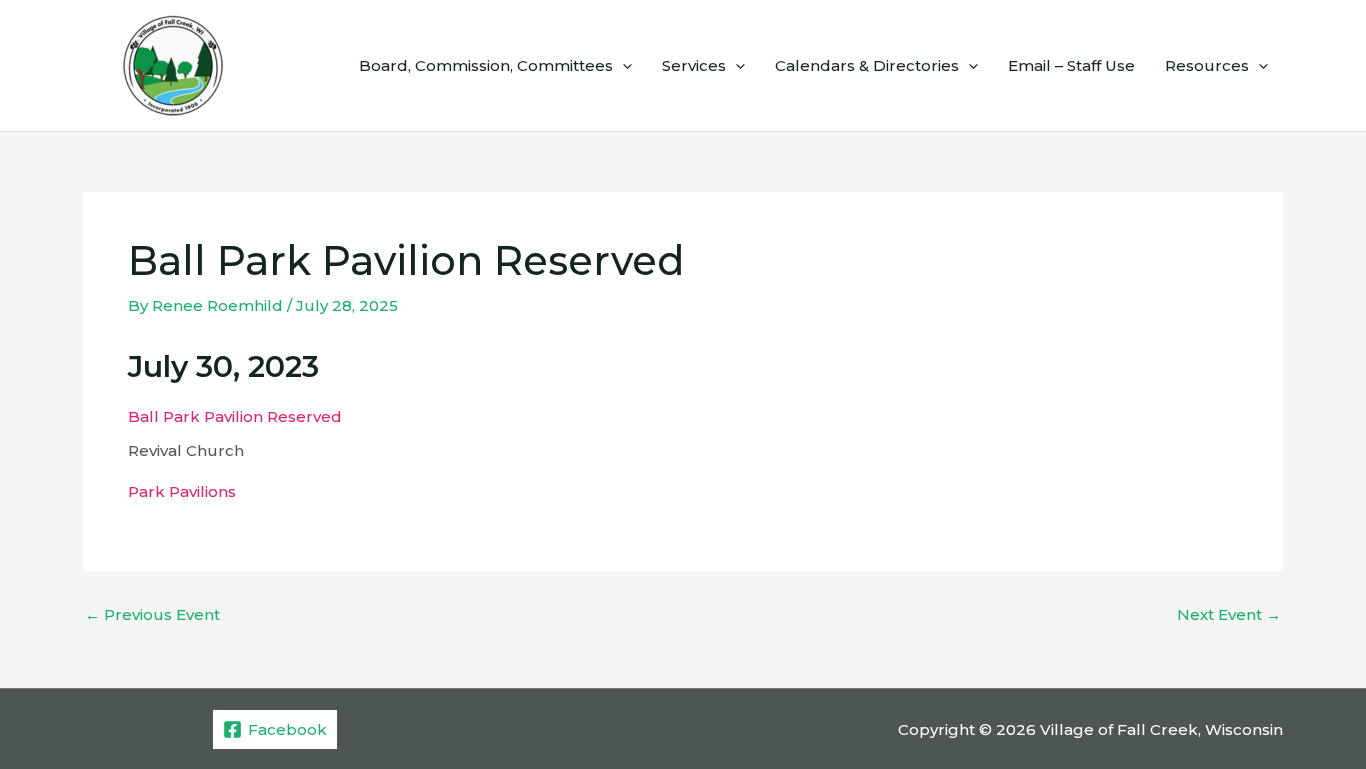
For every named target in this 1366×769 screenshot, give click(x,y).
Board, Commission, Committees (486, 65)
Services (694, 65)
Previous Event (152, 614)
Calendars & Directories (867, 65)
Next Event (1229, 614)
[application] (622, 66)
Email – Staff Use (1071, 65)
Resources (1207, 65)
